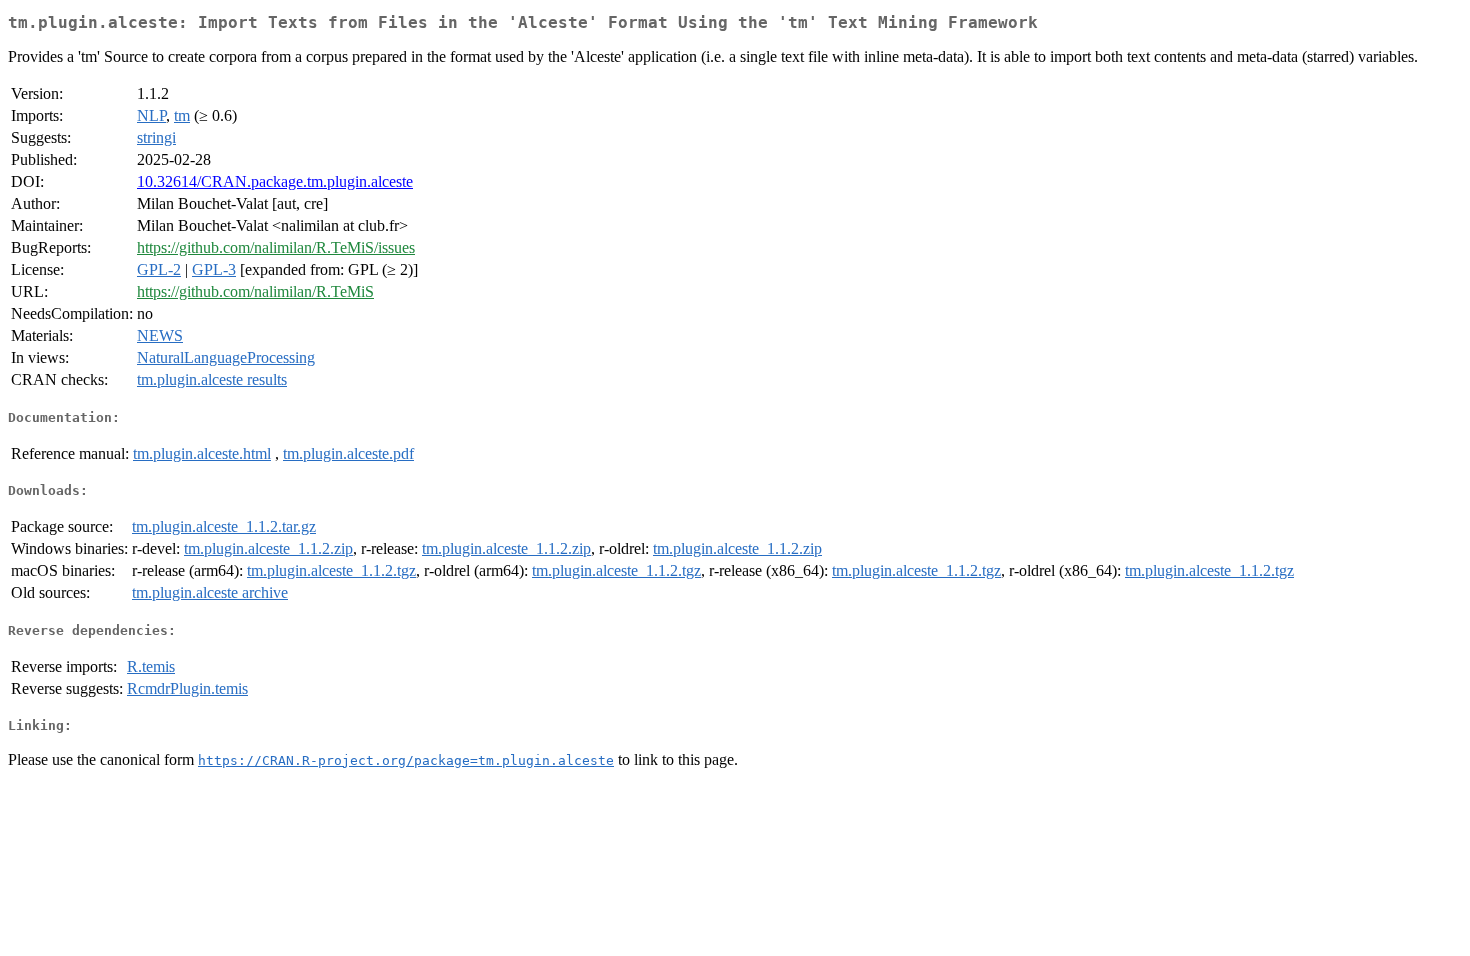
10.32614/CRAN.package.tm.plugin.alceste (275, 181)
